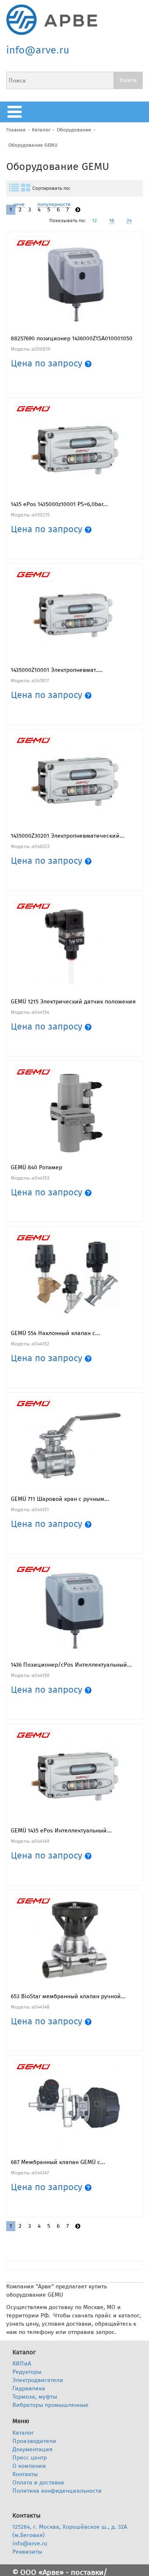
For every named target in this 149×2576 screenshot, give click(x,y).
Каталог (41, 130)
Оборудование (74, 130)
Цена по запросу (48, 363)
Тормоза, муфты (35, 2397)
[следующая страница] (78, 210)
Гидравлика (29, 2388)
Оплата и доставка (38, 2483)
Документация (32, 2449)
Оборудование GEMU (33, 145)
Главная (16, 130)
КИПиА (22, 2364)
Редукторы (27, 2372)
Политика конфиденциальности (57, 2491)
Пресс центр (30, 2458)
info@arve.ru (38, 50)
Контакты (25, 2474)
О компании (29, 2466)
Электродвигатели (38, 2380)
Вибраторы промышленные (50, 2405)
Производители (34, 2441)
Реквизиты (27, 2552)
